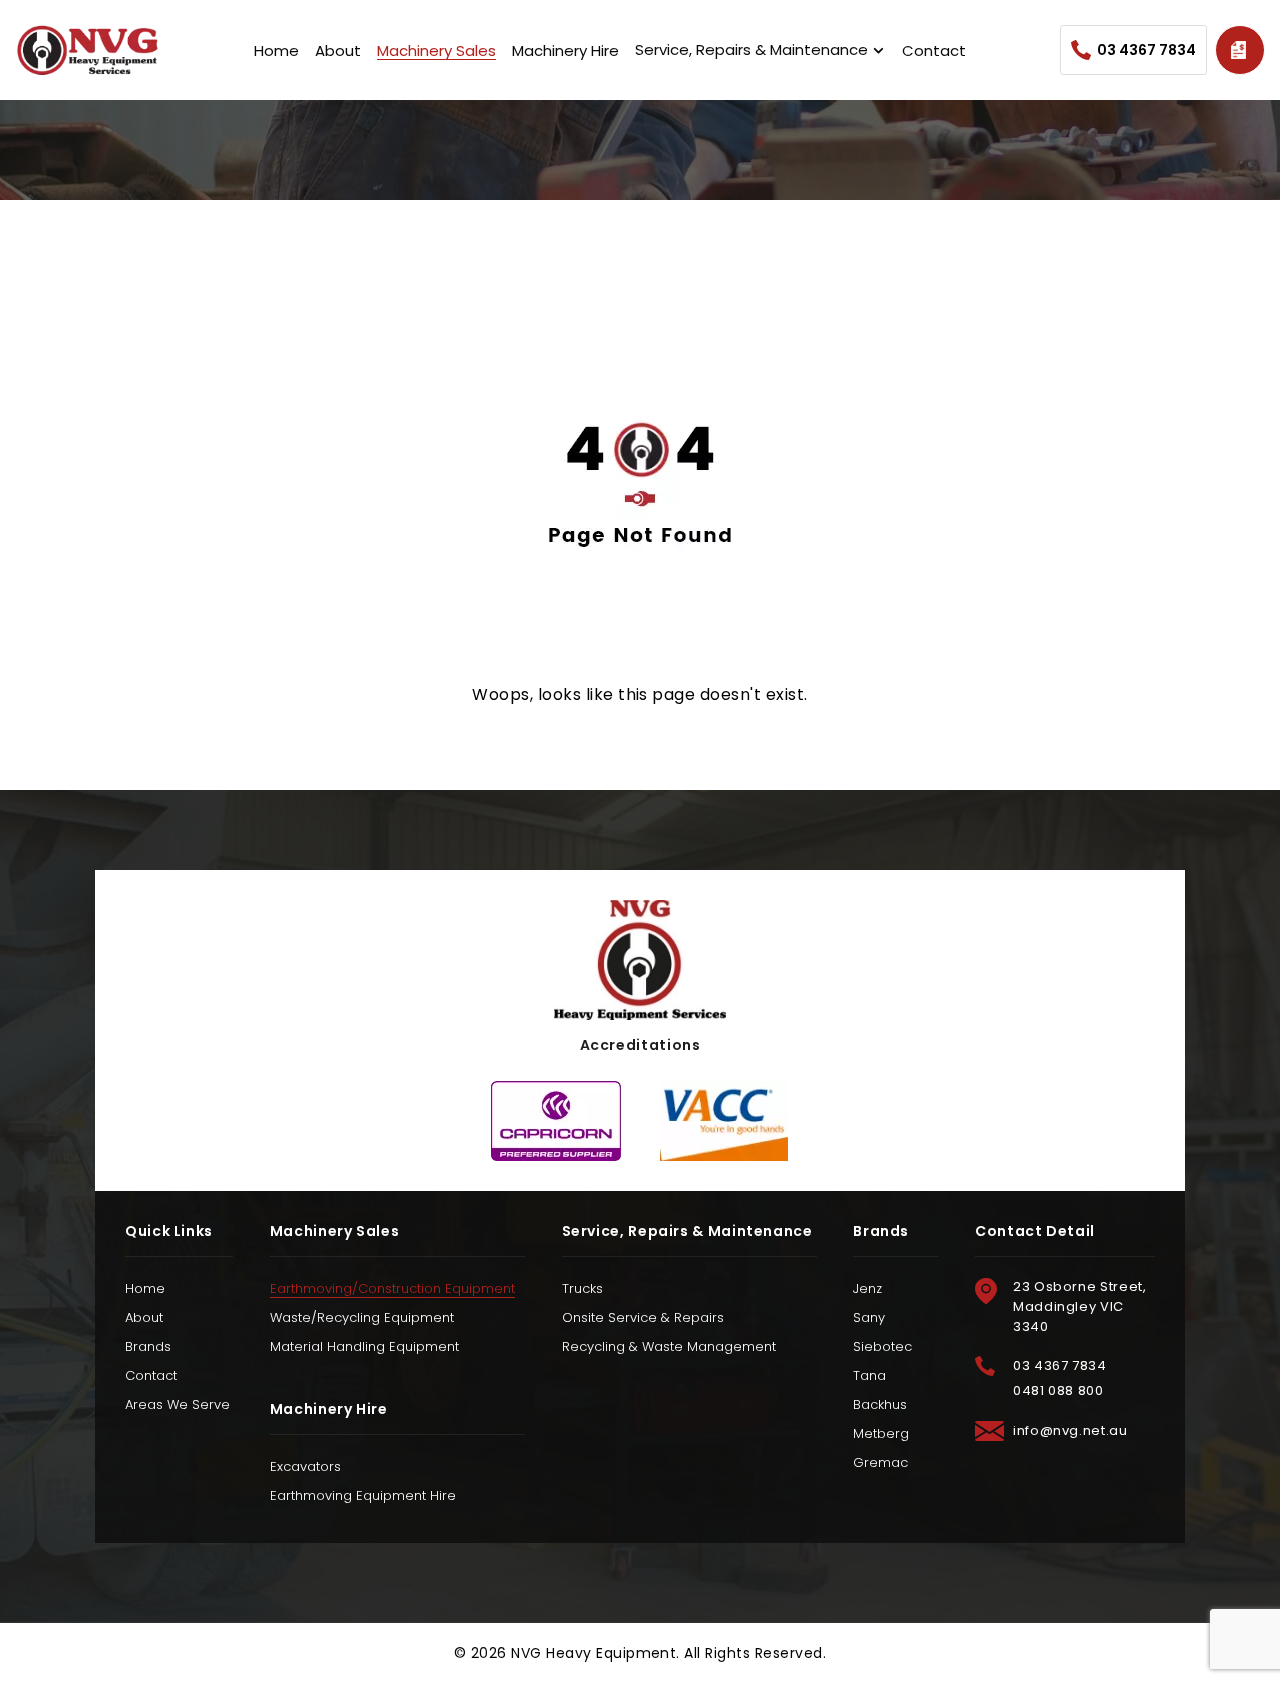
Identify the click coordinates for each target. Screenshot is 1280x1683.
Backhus (880, 1404)
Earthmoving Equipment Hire (363, 1495)
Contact (934, 50)
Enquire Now (1240, 50)
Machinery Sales (436, 50)
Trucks (582, 1288)
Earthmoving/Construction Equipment (392, 1288)
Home (276, 50)
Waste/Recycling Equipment (362, 1317)
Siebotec (882, 1346)
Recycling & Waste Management (669, 1346)
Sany (869, 1317)
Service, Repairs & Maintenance (751, 49)
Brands (148, 1346)
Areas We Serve (177, 1404)
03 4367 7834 (1146, 50)
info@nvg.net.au (1070, 1430)
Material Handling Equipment (364, 1346)
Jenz (867, 1288)
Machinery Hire (565, 50)
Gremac (880, 1462)
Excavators (305, 1466)
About (338, 50)
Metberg (881, 1433)
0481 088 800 (1058, 1390)
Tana (869, 1375)
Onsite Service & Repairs (643, 1317)
